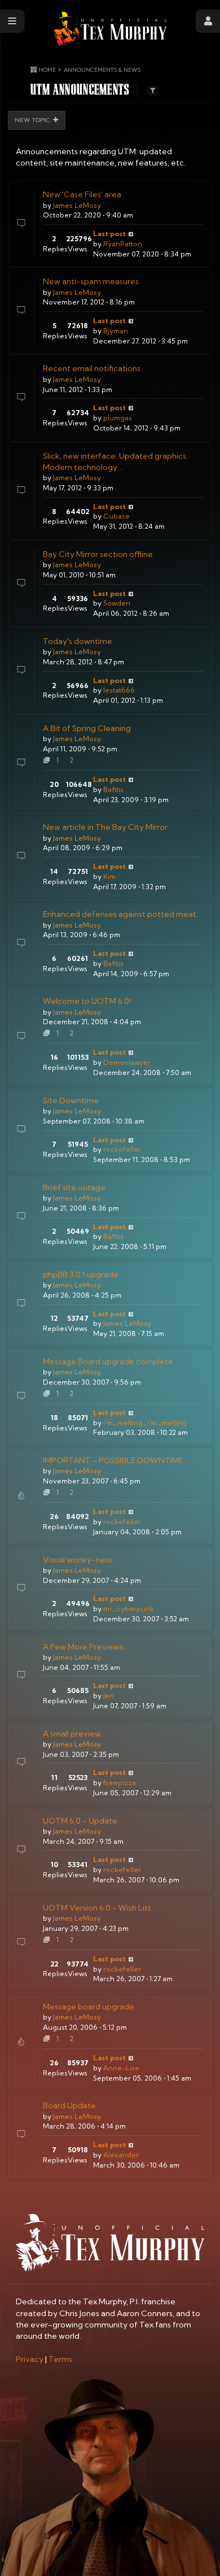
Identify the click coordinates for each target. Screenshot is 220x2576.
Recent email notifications (92, 368)
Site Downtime (71, 1100)
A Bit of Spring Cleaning (87, 728)
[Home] (110, 29)
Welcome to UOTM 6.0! (87, 1001)
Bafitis (113, 789)
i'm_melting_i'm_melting (145, 1423)
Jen (109, 1696)
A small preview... (74, 1734)
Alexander (121, 2155)
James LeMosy (77, 205)
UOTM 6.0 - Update (80, 1821)
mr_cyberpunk (129, 1609)
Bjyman (116, 331)
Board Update (69, 2105)
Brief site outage (74, 1187)
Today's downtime (78, 641)
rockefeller (122, 1149)
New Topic (32, 120)
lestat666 (119, 690)
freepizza (120, 1783)
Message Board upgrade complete (108, 1361)
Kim (109, 876)
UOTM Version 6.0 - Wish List (97, 1908)
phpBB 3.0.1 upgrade (81, 1274)
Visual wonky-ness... (80, 1560)
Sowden (117, 603)
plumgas (118, 418)
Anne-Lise (121, 2068)
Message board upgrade (89, 2007)
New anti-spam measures (91, 281)
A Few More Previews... (85, 1647)
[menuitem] (30, 2359)
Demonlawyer (127, 1062)
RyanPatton (123, 244)
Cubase (116, 516)
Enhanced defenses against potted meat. (120, 914)
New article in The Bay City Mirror (105, 827)
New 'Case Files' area (82, 194)
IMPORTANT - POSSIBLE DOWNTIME (113, 1460)
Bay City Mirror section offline (98, 554)
